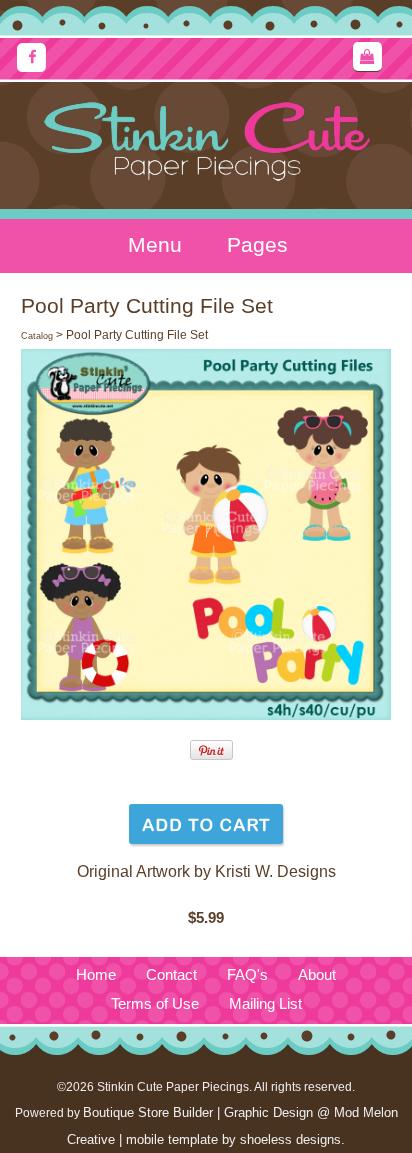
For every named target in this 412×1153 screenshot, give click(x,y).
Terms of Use (155, 1004)
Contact (171, 975)
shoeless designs (290, 1139)
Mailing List (265, 1004)
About (317, 975)
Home (96, 975)
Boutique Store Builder (148, 1112)
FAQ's (247, 975)
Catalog (37, 336)
